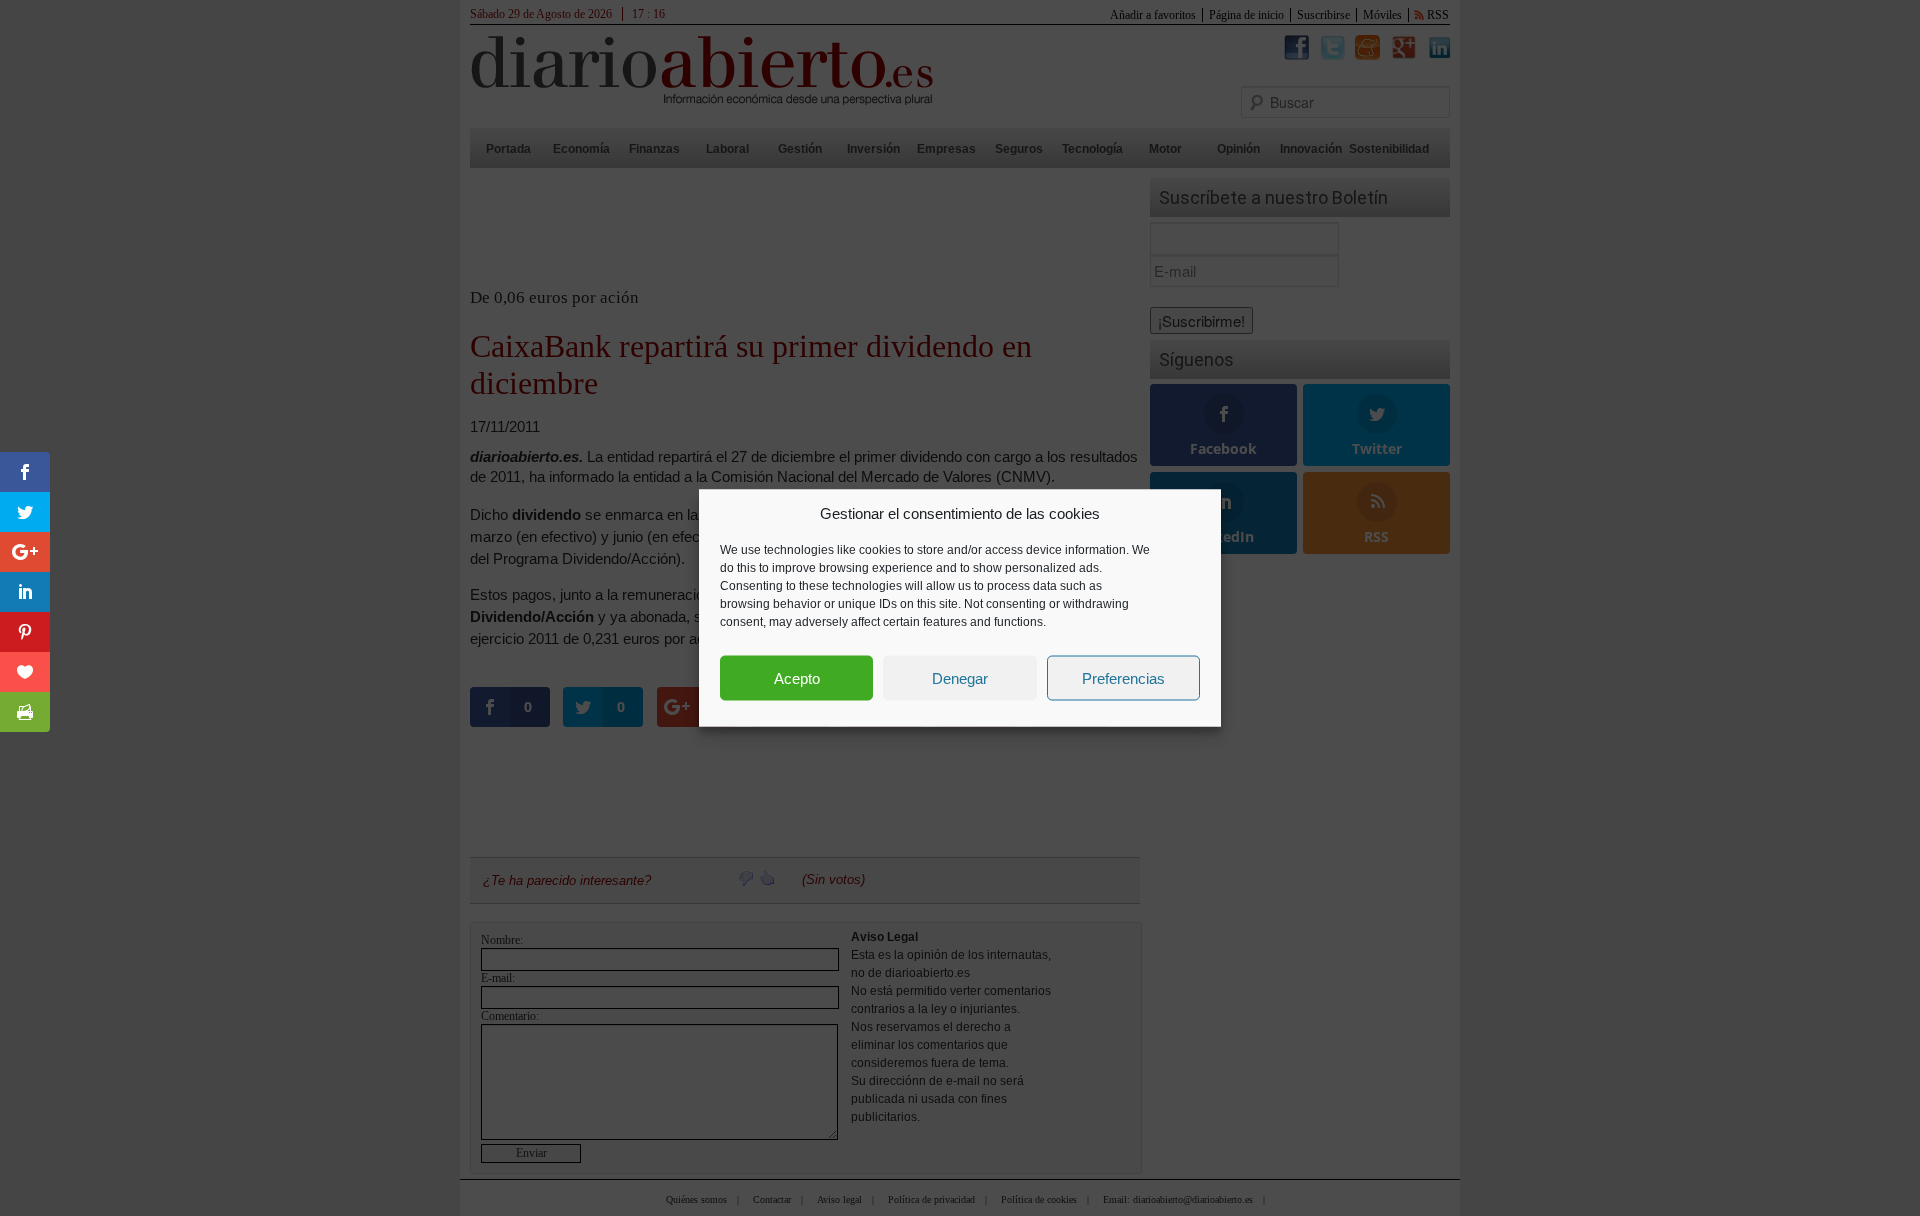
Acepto (797, 677)
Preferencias (1123, 677)
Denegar (960, 677)
